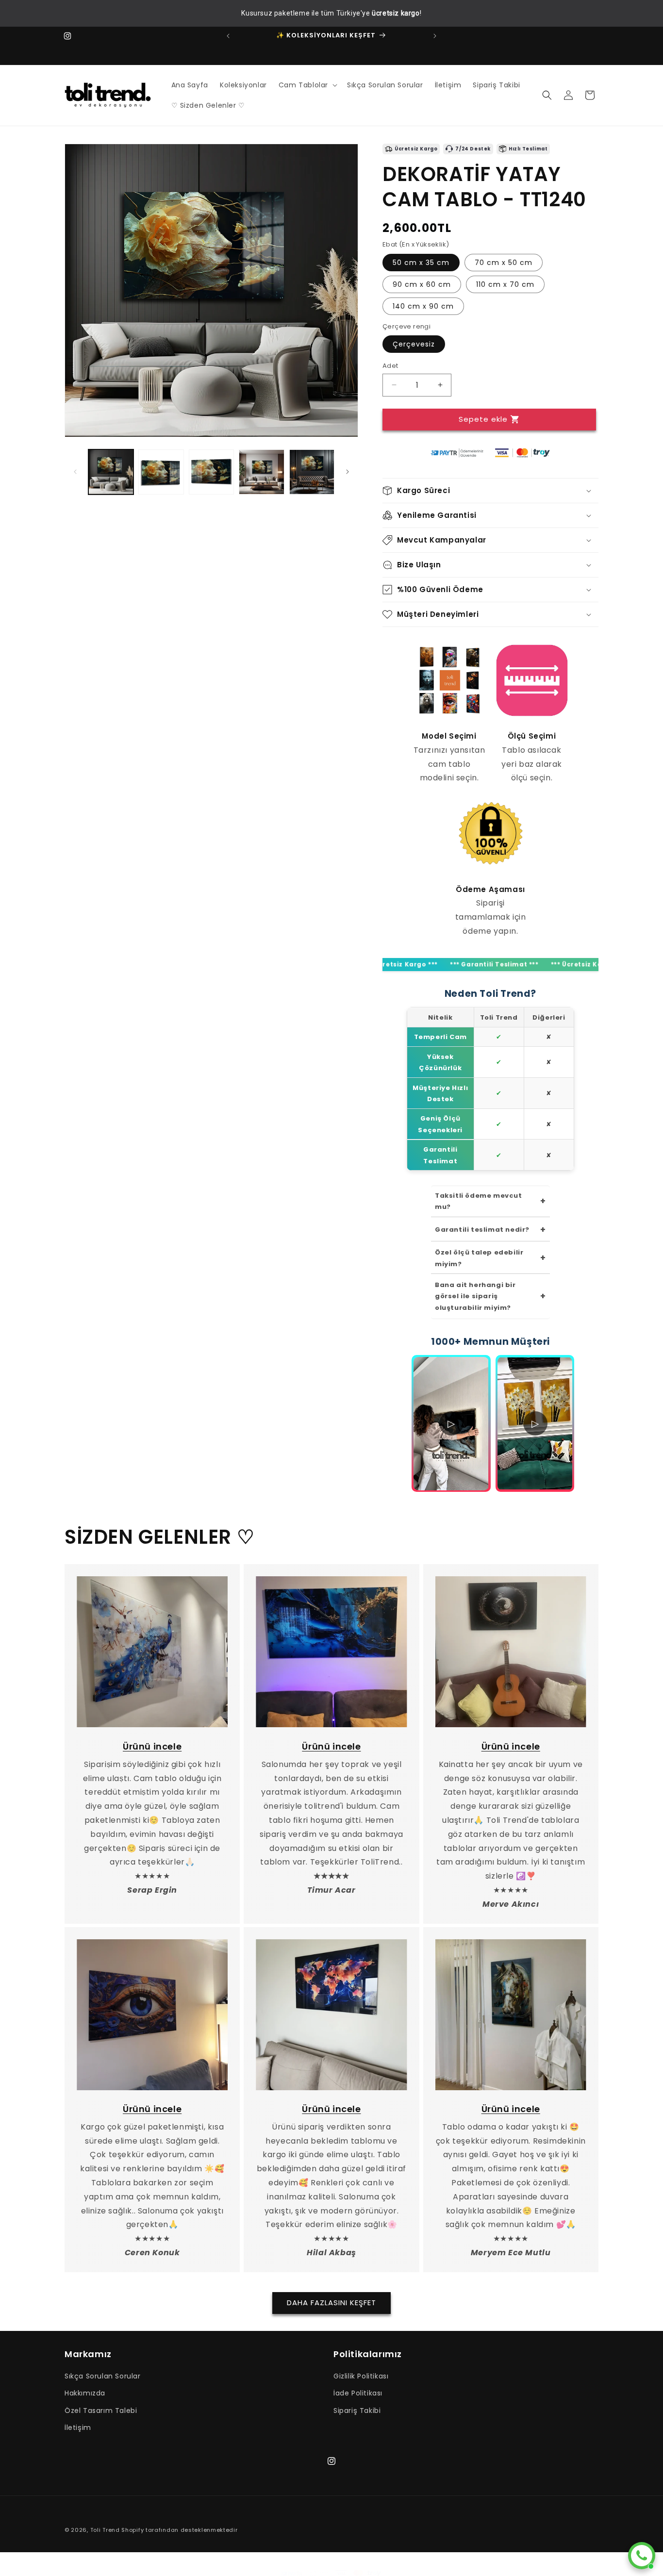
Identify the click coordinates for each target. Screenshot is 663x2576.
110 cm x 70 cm (505, 284)
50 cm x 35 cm (421, 262)
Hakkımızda (85, 2393)
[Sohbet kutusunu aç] (642, 2556)
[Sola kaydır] (75, 472)
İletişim (78, 2427)
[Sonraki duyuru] (435, 36)
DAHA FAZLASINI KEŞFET (331, 2302)
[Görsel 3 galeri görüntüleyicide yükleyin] (211, 472)
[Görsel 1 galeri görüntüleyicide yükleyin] (111, 472)
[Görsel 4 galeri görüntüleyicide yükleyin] (261, 472)
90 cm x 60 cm (422, 284)
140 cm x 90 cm (423, 306)
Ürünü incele (152, 1746)
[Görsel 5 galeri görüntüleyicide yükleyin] (312, 472)
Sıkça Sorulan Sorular (103, 2376)
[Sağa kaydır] (348, 472)
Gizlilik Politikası (361, 2376)
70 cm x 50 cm (504, 262)
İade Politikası (358, 2393)
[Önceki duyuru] (228, 36)
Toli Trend (105, 2530)
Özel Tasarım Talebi (101, 2411)
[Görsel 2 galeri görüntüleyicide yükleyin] (161, 472)
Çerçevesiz (414, 344)
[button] (307, 85)
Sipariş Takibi (357, 2411)
